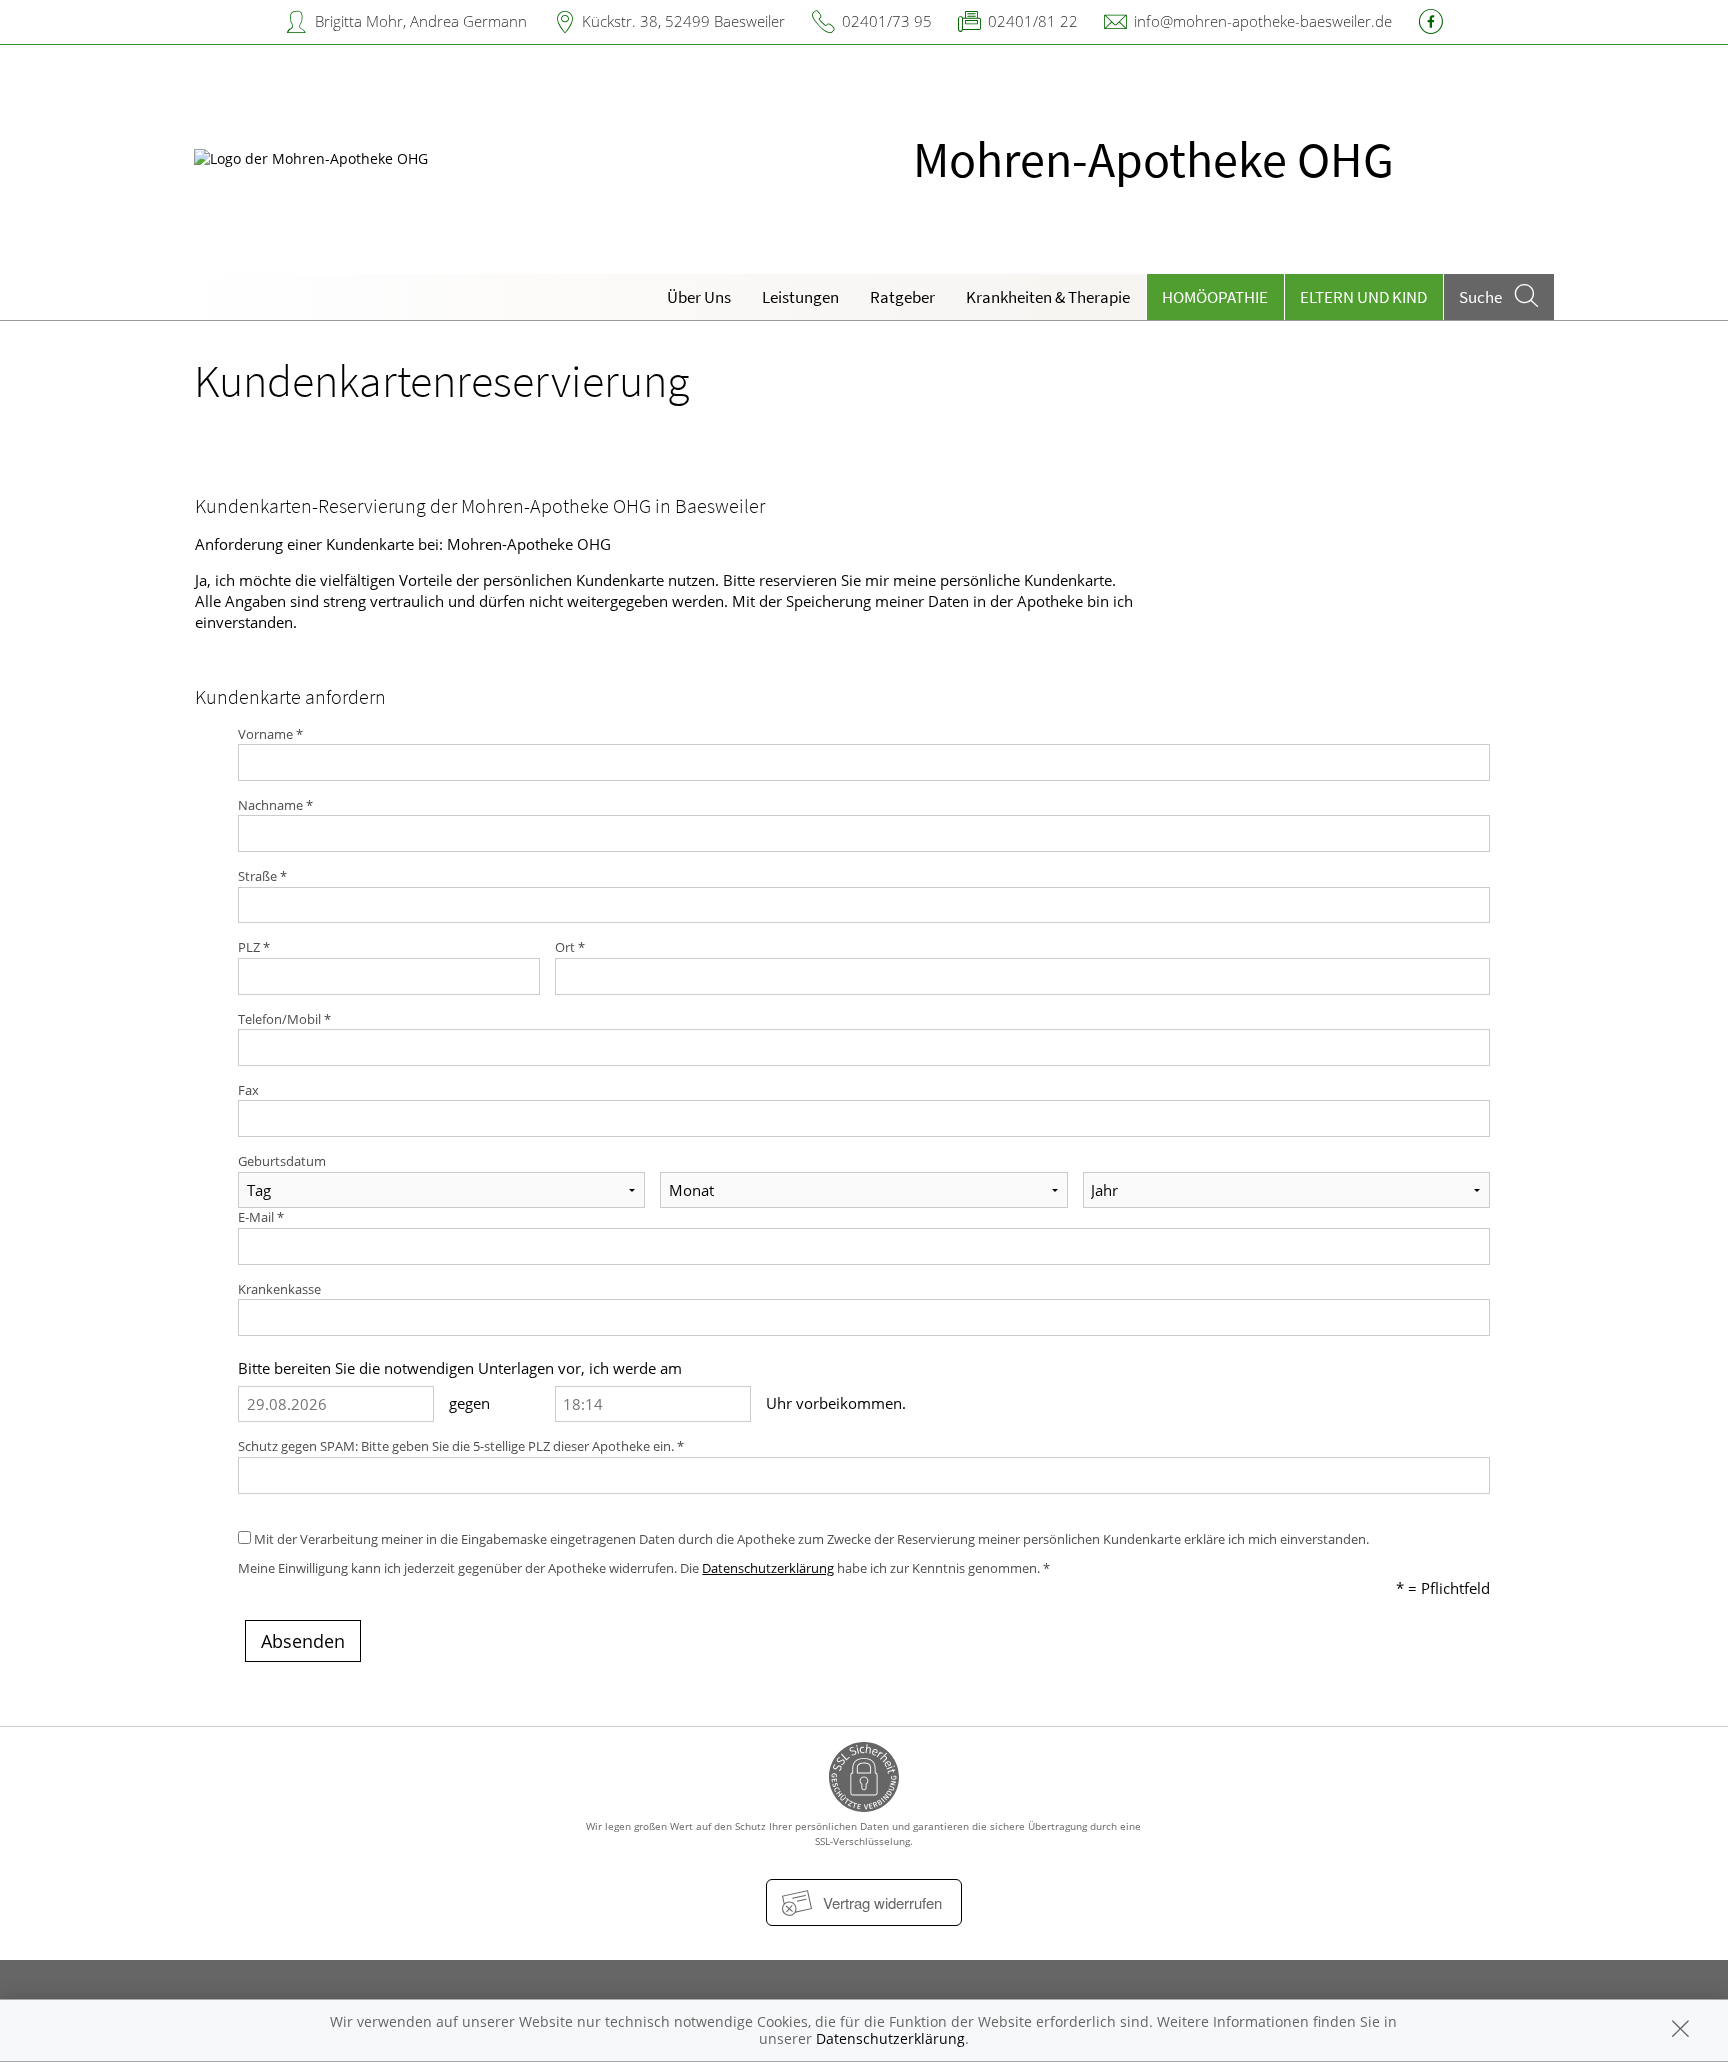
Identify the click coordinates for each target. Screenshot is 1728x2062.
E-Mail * (261, 1217)
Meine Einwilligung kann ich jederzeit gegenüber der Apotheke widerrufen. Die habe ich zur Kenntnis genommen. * (644, 1568)
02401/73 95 (887, 21)
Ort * (570, 947)
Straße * (262, 876)
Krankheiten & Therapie (1048, 297)
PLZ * (254, 947)
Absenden (303, 1641)
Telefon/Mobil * (284, 1019)
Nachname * (275, 805)
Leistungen (800, 297)
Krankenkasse (279, 1289)
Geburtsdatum (282, 1161)
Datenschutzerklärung (768, 1568)
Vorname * (270, 734)
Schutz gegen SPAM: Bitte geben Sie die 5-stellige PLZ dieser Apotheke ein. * (461, 1446)
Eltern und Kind (1363, 297)
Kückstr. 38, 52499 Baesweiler (683, 21)
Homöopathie (1215, 297)
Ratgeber (902, 297)
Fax (248, 1090)
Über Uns (699, 297)
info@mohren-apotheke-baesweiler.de (1263, 21)
